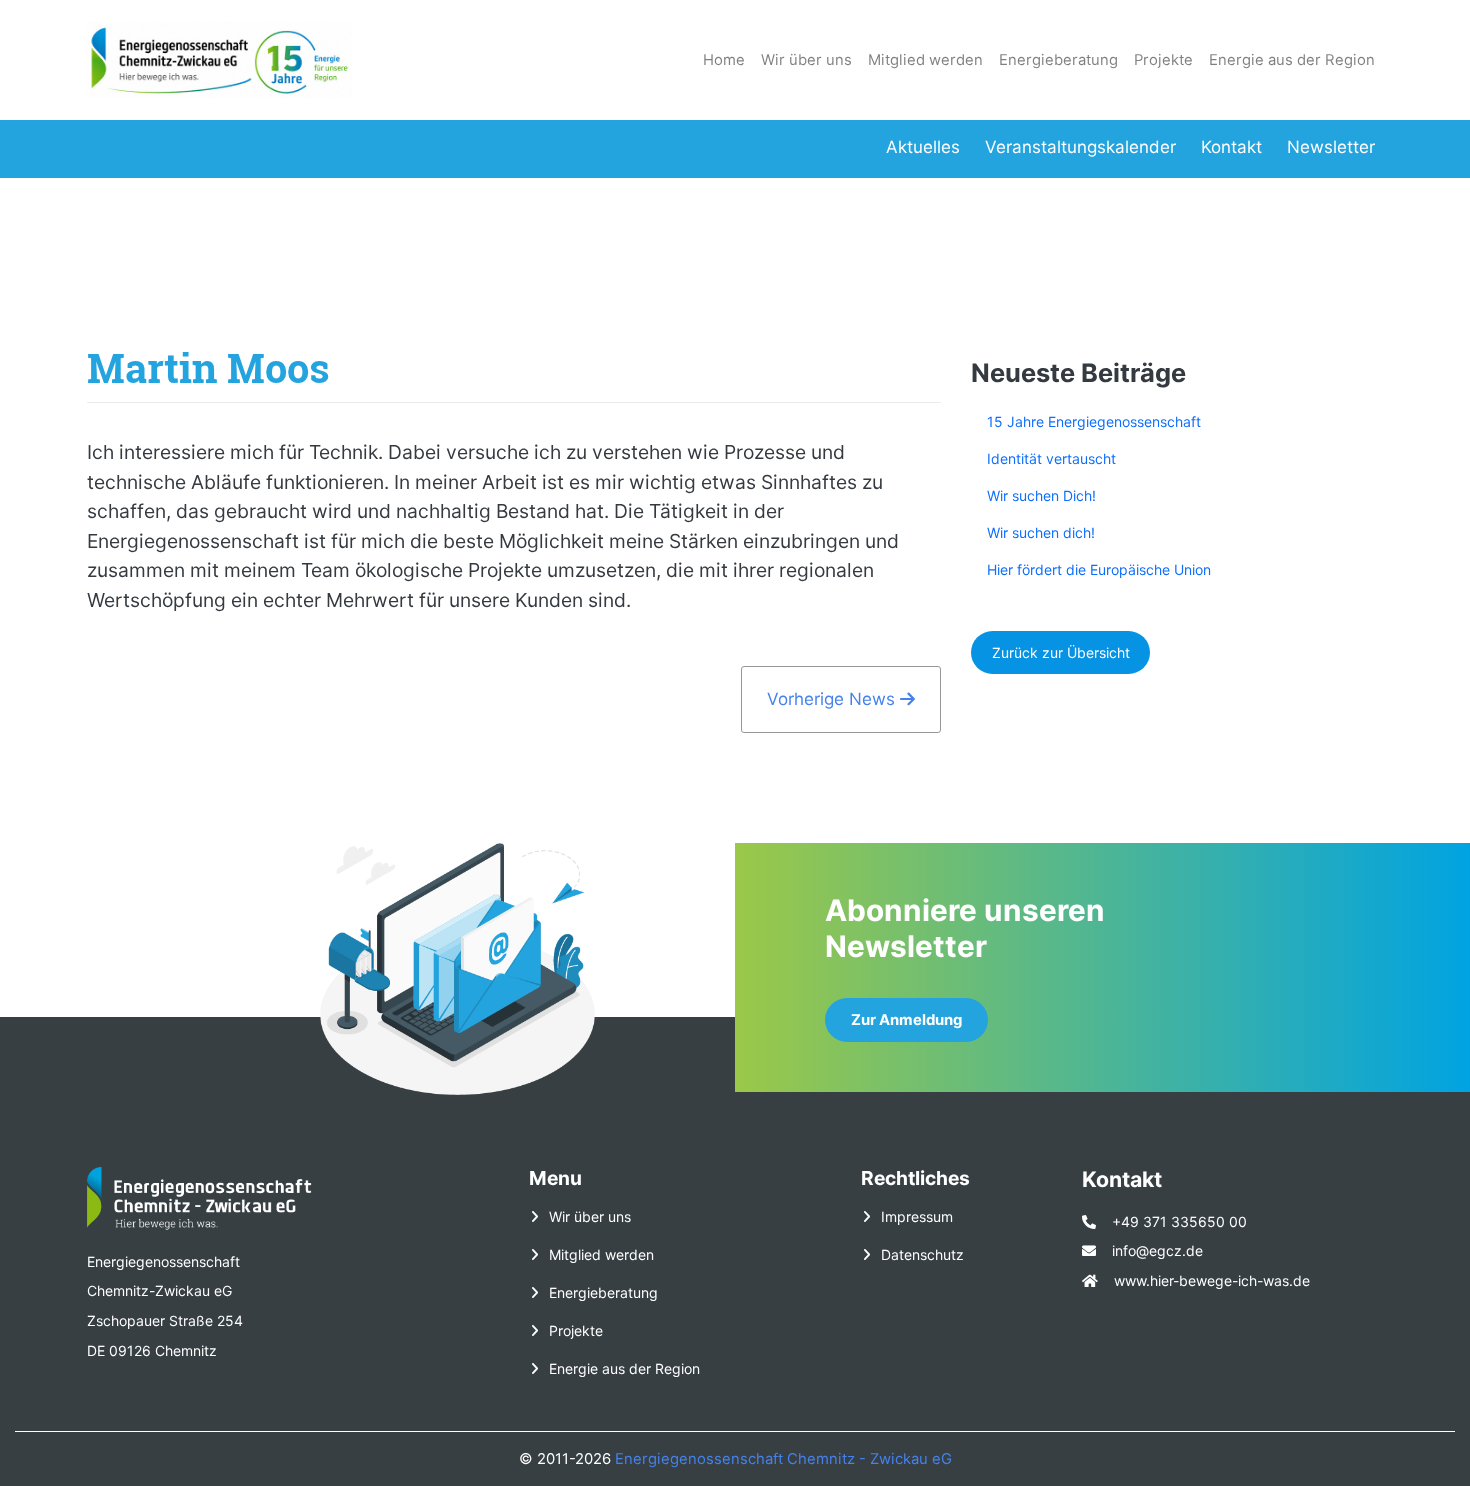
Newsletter (1331, 147)
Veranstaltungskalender (1080, 147)
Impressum (917, 1216)
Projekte (1163, 60)
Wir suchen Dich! (1041, 495)
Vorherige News (833, 699)
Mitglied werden (925, 60)
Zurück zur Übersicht (1061, 652)
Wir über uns (806, 60)
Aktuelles (923, 147)
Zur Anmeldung (906, 1020)
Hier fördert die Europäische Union (1099, 569)
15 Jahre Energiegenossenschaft (1094, 421)
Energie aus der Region (1292, 60)
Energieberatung (1058, 60)
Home (724, 60)
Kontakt (1231, 147)
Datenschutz (922, 1254)
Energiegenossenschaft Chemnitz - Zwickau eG (783, 1459)
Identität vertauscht (1051, 458)
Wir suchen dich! (1041, 532)
